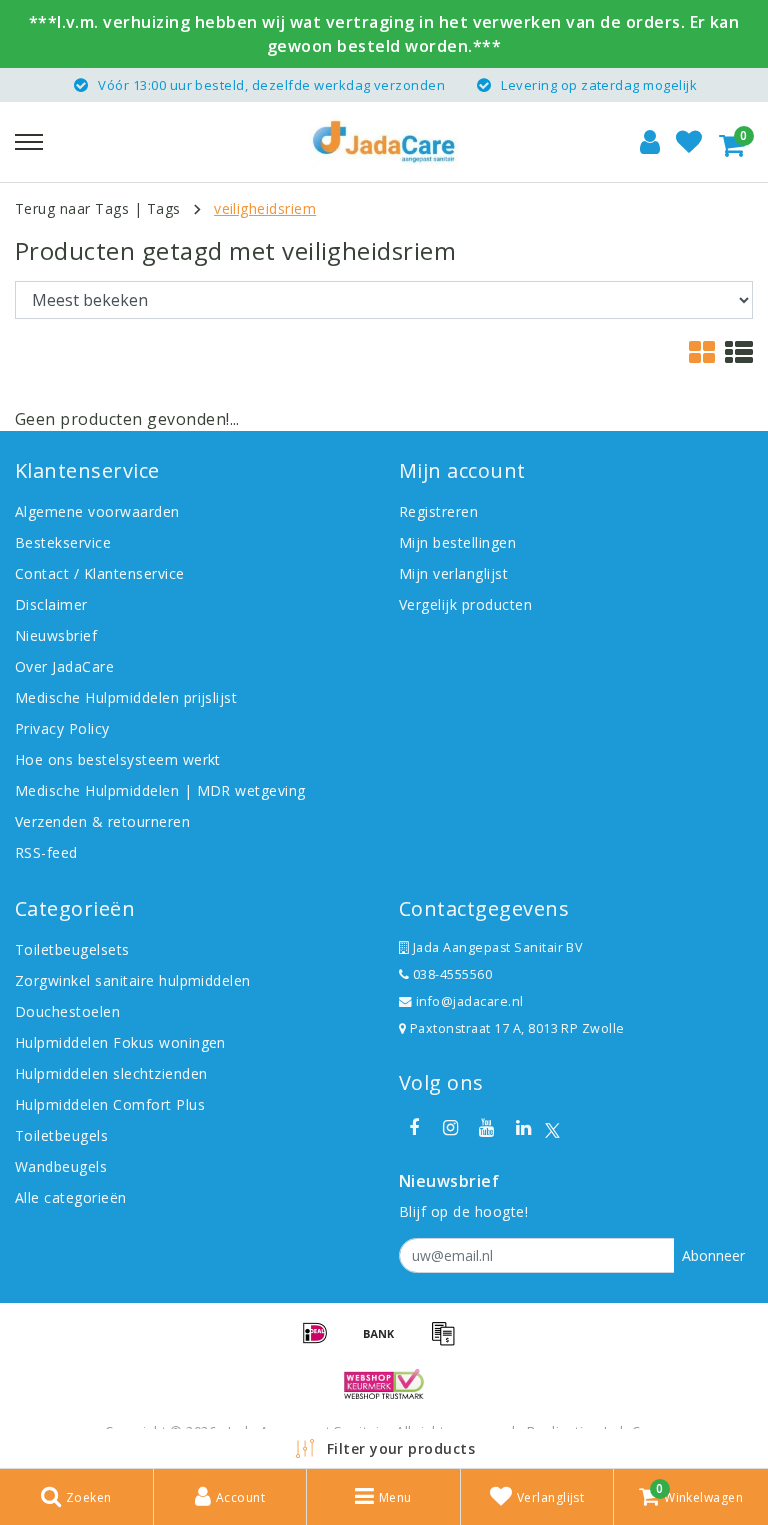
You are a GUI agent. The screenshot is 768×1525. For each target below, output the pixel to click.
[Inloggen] (650, 142)
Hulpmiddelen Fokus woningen (120, 1042)
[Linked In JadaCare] (523, 1128)
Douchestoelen (67, 1011)
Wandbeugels (61, 1166)
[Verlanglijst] (689, 142)
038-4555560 (450, 974)
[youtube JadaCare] (487, 1128)
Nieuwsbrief (56, 635)
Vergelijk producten (465, 604)
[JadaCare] (384, 142)
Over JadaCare (64, 666)
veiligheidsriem (265, 208)
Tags (164, 208)
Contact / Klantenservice (100, 573)
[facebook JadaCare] (414, 1128)
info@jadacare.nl (470, 1001)
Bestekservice (63, 542)
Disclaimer (51, 604)
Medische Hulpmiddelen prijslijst (126, 697)
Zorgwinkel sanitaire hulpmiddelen (133, 980)
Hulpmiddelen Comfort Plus (110, 1104)
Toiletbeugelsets (72, 949)
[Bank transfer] (386, 1342)
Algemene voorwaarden (97, 511)
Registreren (438, 511)
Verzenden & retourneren (102, 821)
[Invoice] (448, 1342)
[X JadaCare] (552, 1128)
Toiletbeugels (61, 1135)
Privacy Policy (62, 728)
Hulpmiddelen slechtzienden (111, 1073)
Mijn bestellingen (457, 542)
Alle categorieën (71, 1197)
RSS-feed (46, 852)
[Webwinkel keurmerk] (384, 1384)
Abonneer (713, 1255)
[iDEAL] (322, 1342)
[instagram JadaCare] (450, 1128)
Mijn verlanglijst (453, 573)
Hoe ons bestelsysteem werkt (118, 759)
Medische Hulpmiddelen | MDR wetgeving (160, 790)
